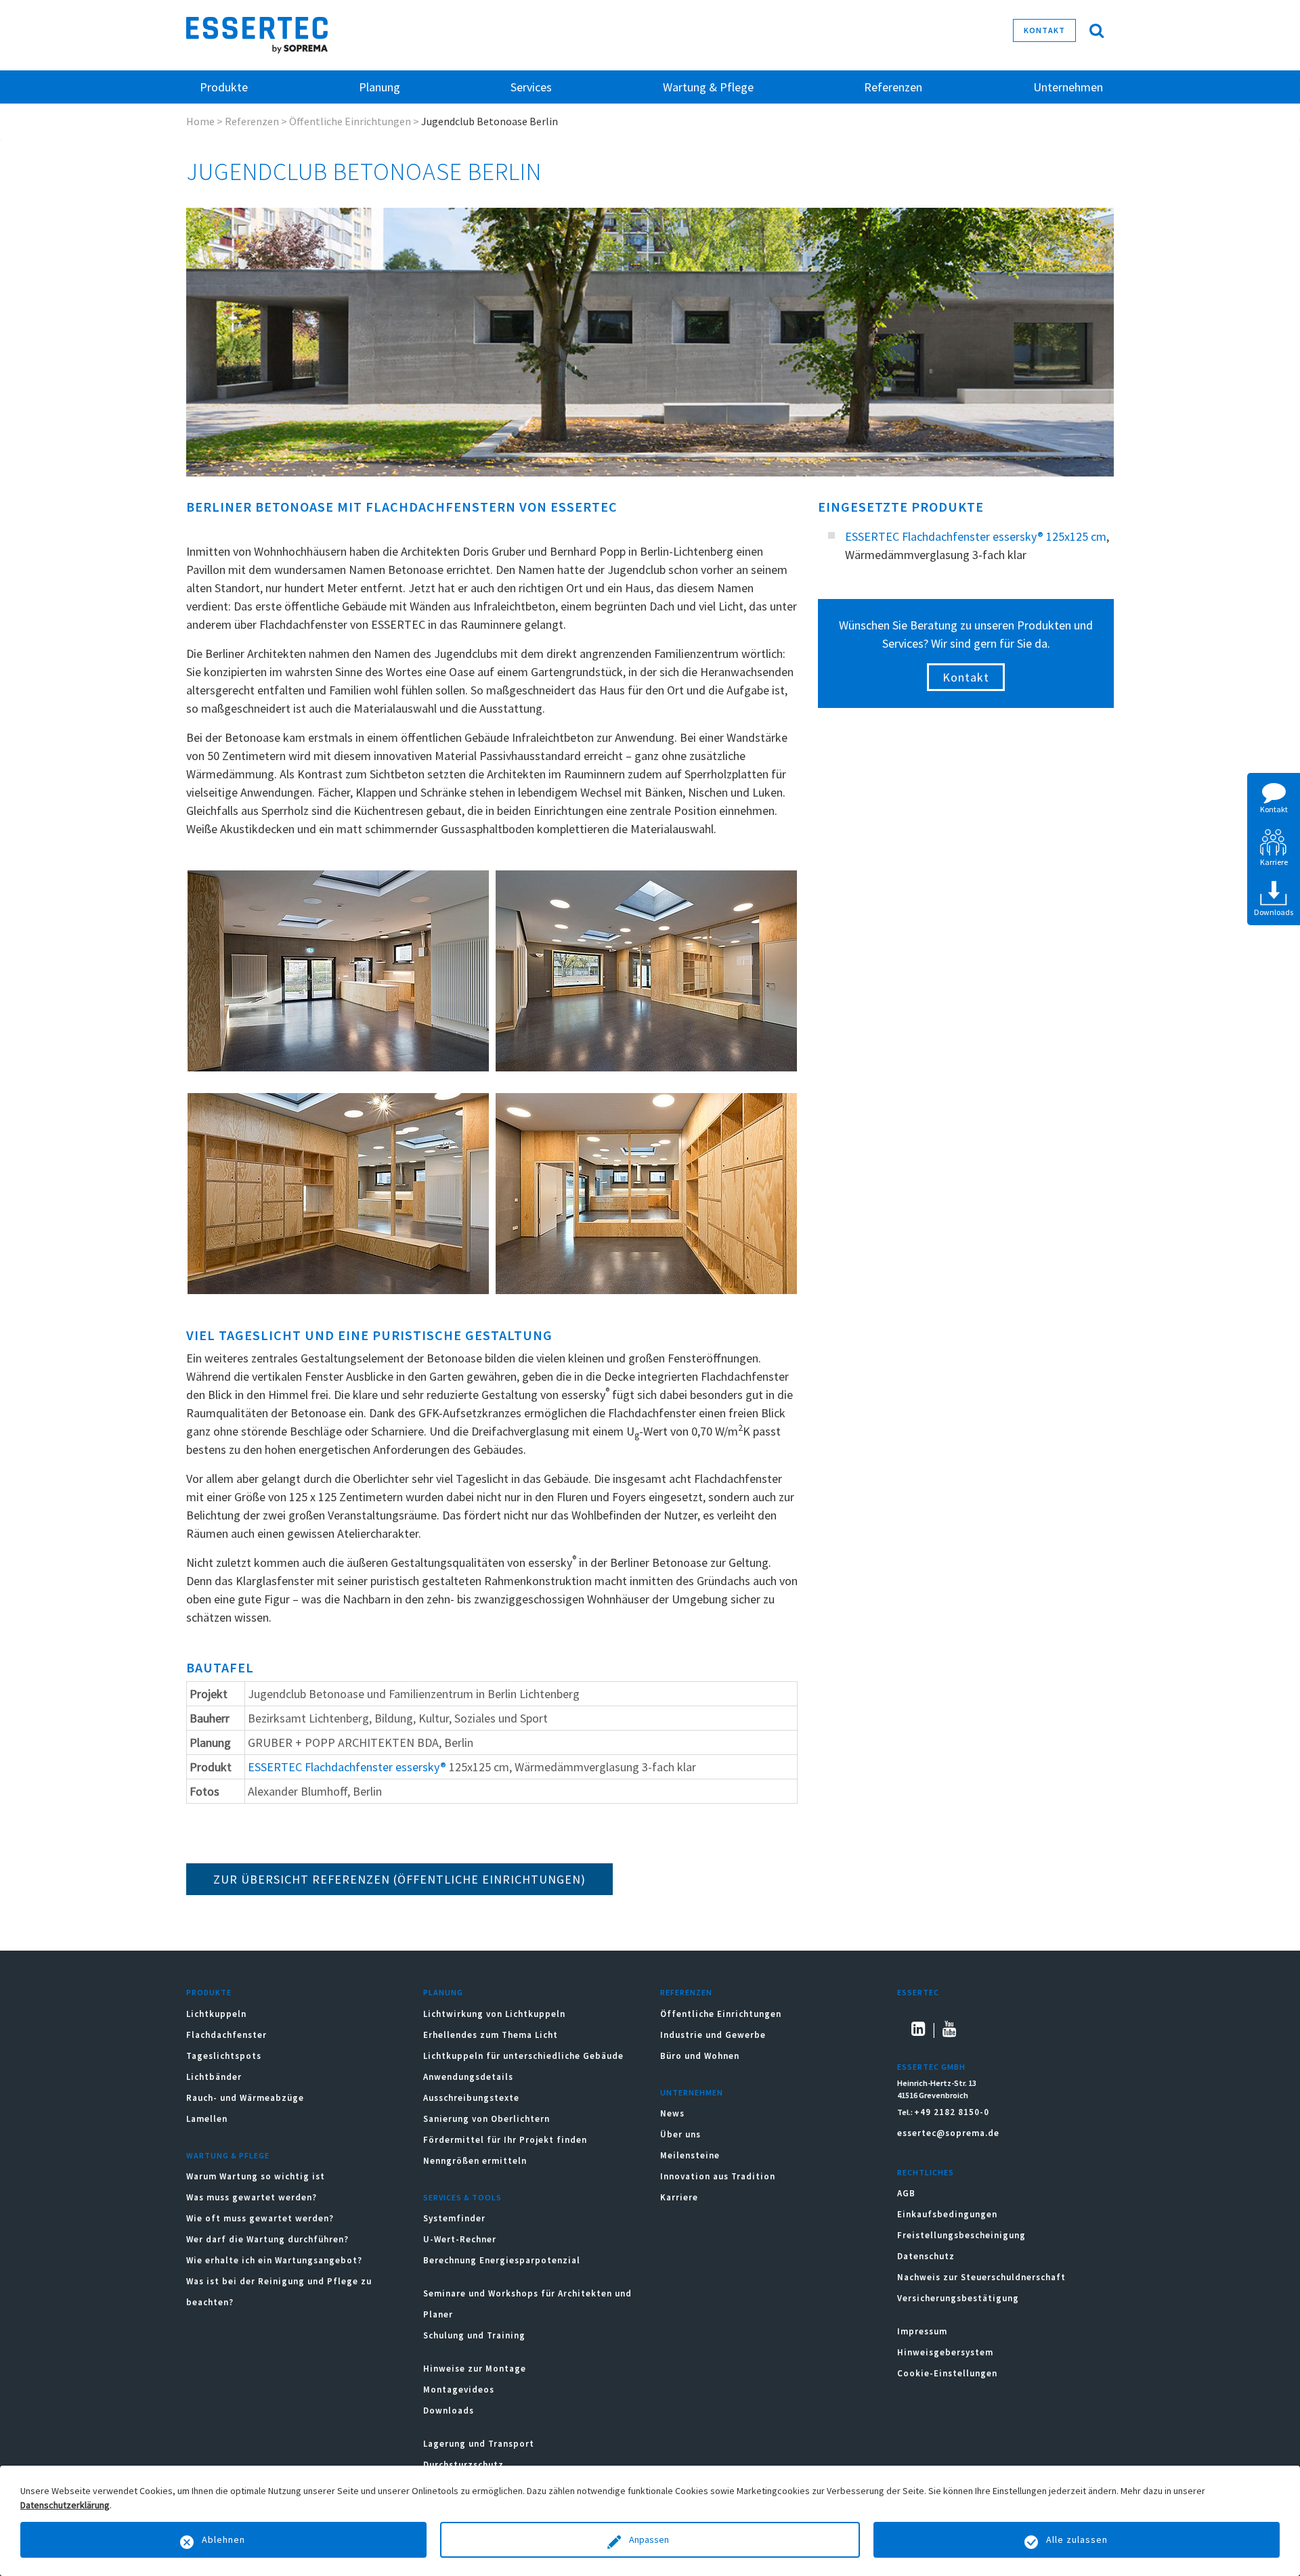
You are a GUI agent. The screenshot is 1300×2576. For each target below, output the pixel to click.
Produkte (209, 1992)
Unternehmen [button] (1068, 87)
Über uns (680, 2134)
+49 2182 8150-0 (952, 2112)
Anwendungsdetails (468, 2077)
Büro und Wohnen (700, 2056)
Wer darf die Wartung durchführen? (267, 2239)
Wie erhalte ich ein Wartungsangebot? (274, 2260)
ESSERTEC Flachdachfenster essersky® (347, 1767)
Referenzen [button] (893, 87)
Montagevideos (459, 2390)
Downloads (450, 2411)
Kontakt (1044, 30)
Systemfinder (454, 2218)
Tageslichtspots (224, 2056)
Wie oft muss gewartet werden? (260, 2218)
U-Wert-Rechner (460, 2239)
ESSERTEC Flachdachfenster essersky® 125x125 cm (976, 536)
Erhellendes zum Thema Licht (491, 2035)
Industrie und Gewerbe (713, 2035)
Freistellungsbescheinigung (961, 2235)
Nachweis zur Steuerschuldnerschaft (981, 2277)
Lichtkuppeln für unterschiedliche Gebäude (523, 2056)
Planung (443, 1992)
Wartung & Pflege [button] (708, 87)
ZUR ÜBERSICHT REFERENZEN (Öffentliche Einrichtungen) (399, 1879)
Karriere (679, 2197)
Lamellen (207, 2119)
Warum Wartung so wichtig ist (256, 2176)
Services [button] (531, 87)
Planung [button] (380, 87)
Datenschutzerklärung (65, 2505)
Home (200, 121)
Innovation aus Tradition (718, 2176)
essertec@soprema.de (948, 2133)
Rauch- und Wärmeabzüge (245, 2098)
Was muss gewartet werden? (252, 2197)
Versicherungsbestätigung (958, 2298)
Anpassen (650, 2539)
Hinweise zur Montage (475, 2369)
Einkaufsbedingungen (947, 2214)
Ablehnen (223, 2539)
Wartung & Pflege (228, 2155)
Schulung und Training (474, 2335)
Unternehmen (692, 2092)
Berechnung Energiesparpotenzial (502, 2260)
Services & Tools (462, 2197)
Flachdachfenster (226, 2035)
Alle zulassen (1077, 2539)
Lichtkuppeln (216, 2014)
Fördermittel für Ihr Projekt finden (505, 2140)
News (672, 2113)
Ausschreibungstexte (471, 2098)
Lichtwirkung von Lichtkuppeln (494, 2014)
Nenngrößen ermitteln (475, 2161)
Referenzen (252, 121)
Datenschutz (926, 2256)
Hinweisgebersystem (945, 2352)
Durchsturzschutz (463, 2465)
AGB (906, 2193)
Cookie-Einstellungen (947, 2373)
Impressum (922, 2331)
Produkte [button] (224, 87)
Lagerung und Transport (479, 2444)
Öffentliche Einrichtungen (350, 121)
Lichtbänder (214, 2077)
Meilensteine (690, 2155)
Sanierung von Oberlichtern (486, 2119)
